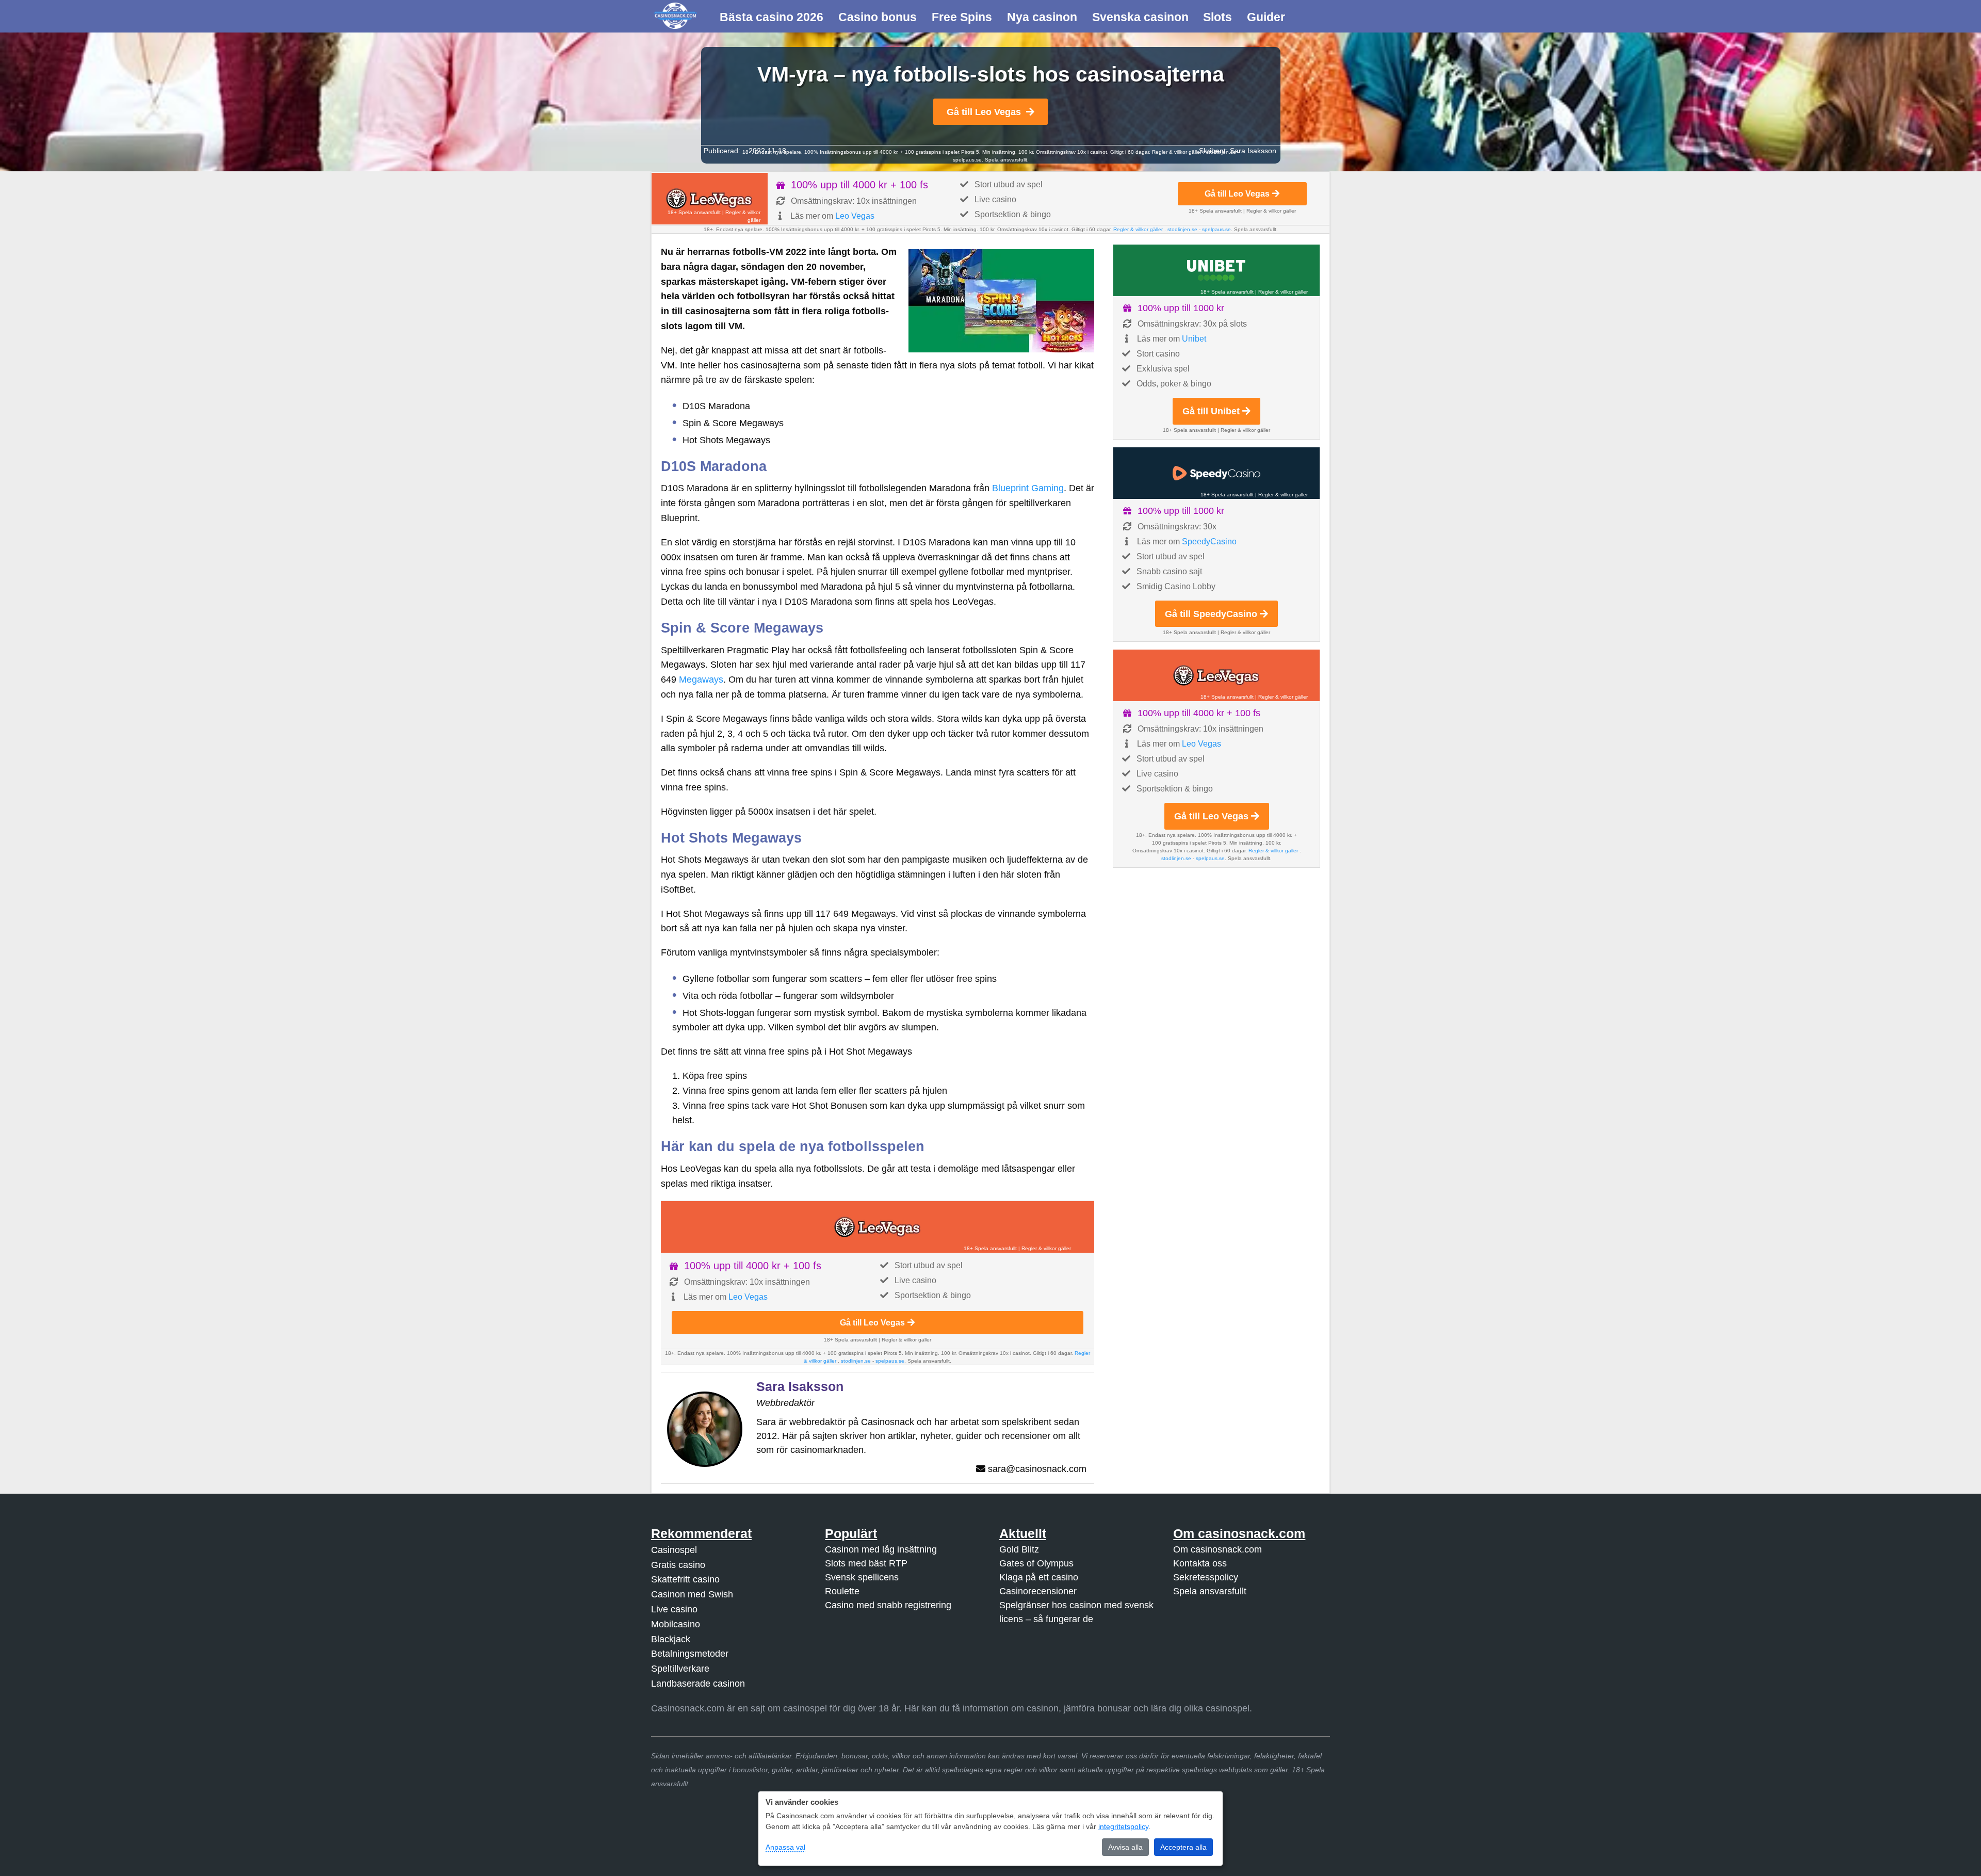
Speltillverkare (680, 1669)
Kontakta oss (1200, 1563)
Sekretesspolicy (1206, 1577)
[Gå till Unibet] (1216, 270)
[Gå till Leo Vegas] (710, 199)
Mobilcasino (676, 1624)
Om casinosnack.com (1217, 1549)
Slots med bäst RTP (866, 1563)
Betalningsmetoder (690, 1654)
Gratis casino (678, 1565)
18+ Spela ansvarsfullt (694, 212)
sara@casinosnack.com (1037, 1469)
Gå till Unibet (1211, 411)
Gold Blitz (1019, 1549)
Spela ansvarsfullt (1210, 1591)
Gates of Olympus (1036, 1563)
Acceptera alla (1183, 1847)
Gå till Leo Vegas (984, 112)
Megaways (701, 680)
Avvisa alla (1125, 1847)
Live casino (674, 1609)
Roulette (842, 1591)
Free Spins (962, 17)
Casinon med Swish (692, 1594)
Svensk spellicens (862, 1577)
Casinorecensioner (1038, 1591)
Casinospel (674, 1550)
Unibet (1194, 339)
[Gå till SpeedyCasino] (1216, 473)
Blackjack (671, 1639)
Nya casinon (1042, 17)
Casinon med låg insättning (881, 1549)
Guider (1266, 17)
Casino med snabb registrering (888, 1605)
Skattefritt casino (685, 1579)
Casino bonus (878, 17)
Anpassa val (785, 1847)
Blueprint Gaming (1028, 488)
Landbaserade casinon (698, 1684)
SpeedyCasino (1209, 541)
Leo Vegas (855, 216)
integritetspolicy (1123, 1826)
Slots (1217, 17)
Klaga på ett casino (1039, 1577)
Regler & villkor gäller (1178, 152)
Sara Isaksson (1253, 151)
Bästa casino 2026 (772, 17)
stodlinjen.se (1182, 229)
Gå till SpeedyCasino (1211, 614)
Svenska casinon (1140, 17)
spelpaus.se (967, 160)
